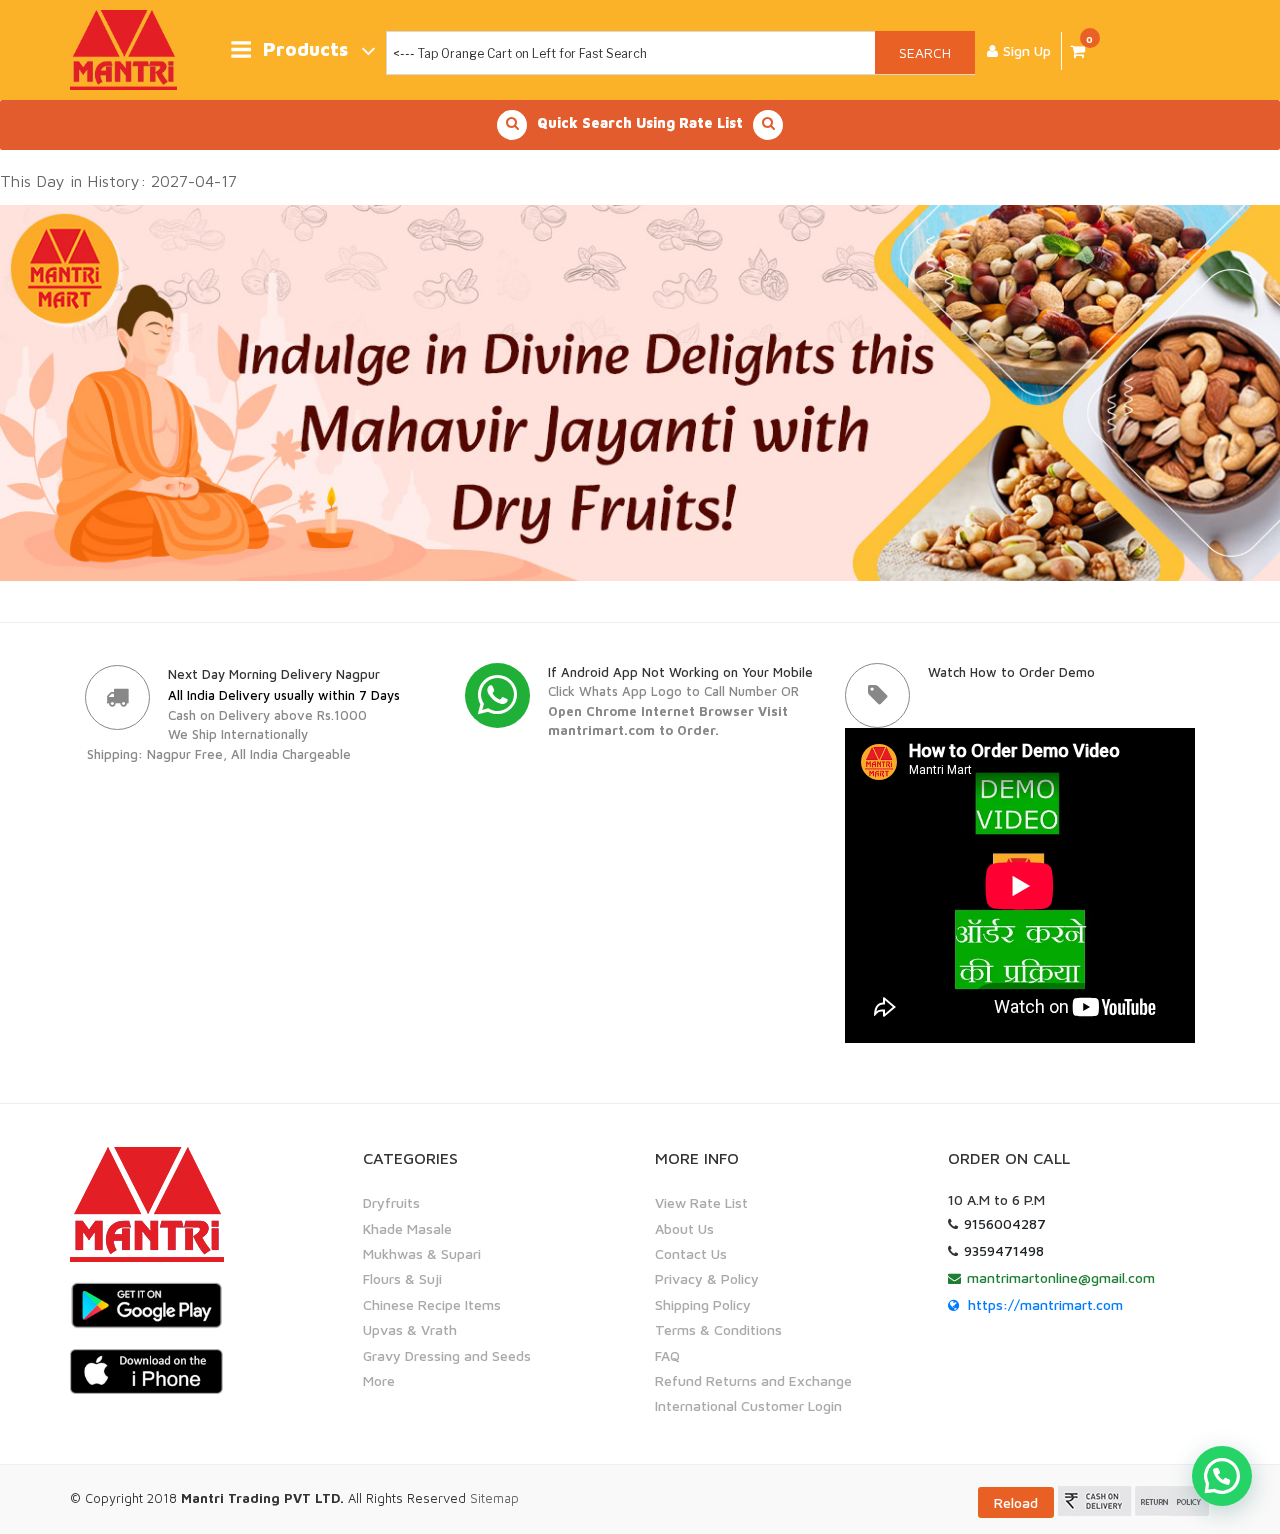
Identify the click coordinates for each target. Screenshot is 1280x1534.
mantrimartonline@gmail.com (1061, 1277)
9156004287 (1005, 1223)
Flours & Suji (402, 1278)
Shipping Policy (703, 1304)
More (379, 1380)
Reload (1016, 1502)
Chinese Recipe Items (432, 1304)
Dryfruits (391, 1202)
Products (305, 49)
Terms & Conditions (718, 1329)
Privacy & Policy (707, 1278)
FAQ (667, 1355)
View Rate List (701, 1202)
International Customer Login (748, 1405)
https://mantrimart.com (1045, 1304)
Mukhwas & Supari (422, 1253)
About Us (684, 1228)
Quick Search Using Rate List (640, 122)
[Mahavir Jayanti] (640, 391)
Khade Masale (407, 1228)
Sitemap (494, 1498)
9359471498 (1004, 1250)
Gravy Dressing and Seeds (447, 1355)
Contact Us (691, 1253)
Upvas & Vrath (410, 1329)
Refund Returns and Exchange (753, 1380)
